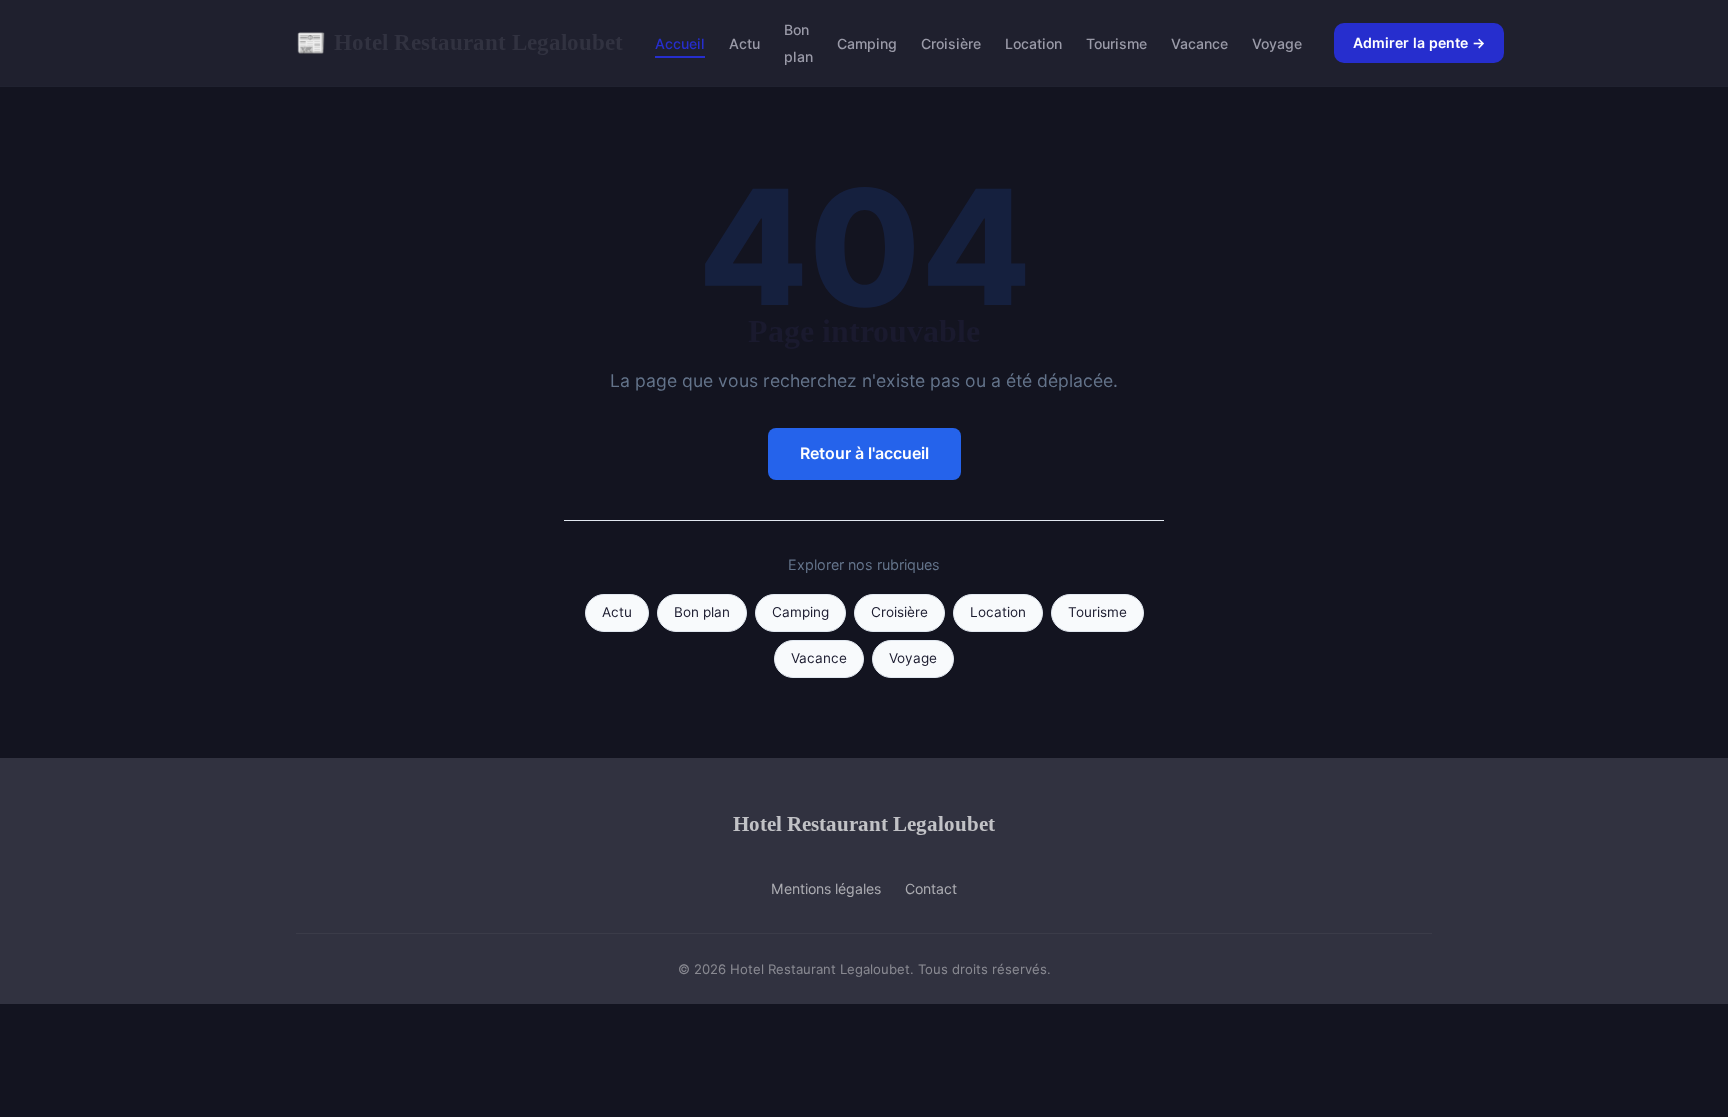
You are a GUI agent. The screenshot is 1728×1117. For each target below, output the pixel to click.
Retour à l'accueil (864, 453)
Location (1033, 43)
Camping (867, 43)
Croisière (951, 43)
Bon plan (798, 43)
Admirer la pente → (1419, 42)
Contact (931, 888)
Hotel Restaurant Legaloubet (459, 42)
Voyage (1277, 43)
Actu (744, 43)
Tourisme (1116, 43)
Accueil (680, 43)
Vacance (1199, 43)
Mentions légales (826, 888)
